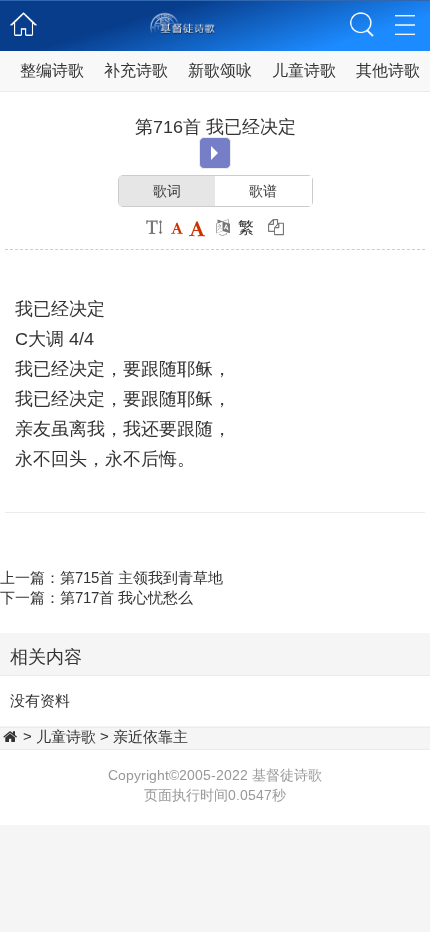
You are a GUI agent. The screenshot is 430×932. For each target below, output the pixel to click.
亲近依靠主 (150, 736)
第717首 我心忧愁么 (126, 597)
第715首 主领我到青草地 (141, 577)
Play (214, 153)
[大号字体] (197, 227)
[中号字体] (176, 227)
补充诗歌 (136, 70)
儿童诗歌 (304, 70)
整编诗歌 (52, 70)
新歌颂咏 (220, 70)
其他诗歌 (388, 70)
